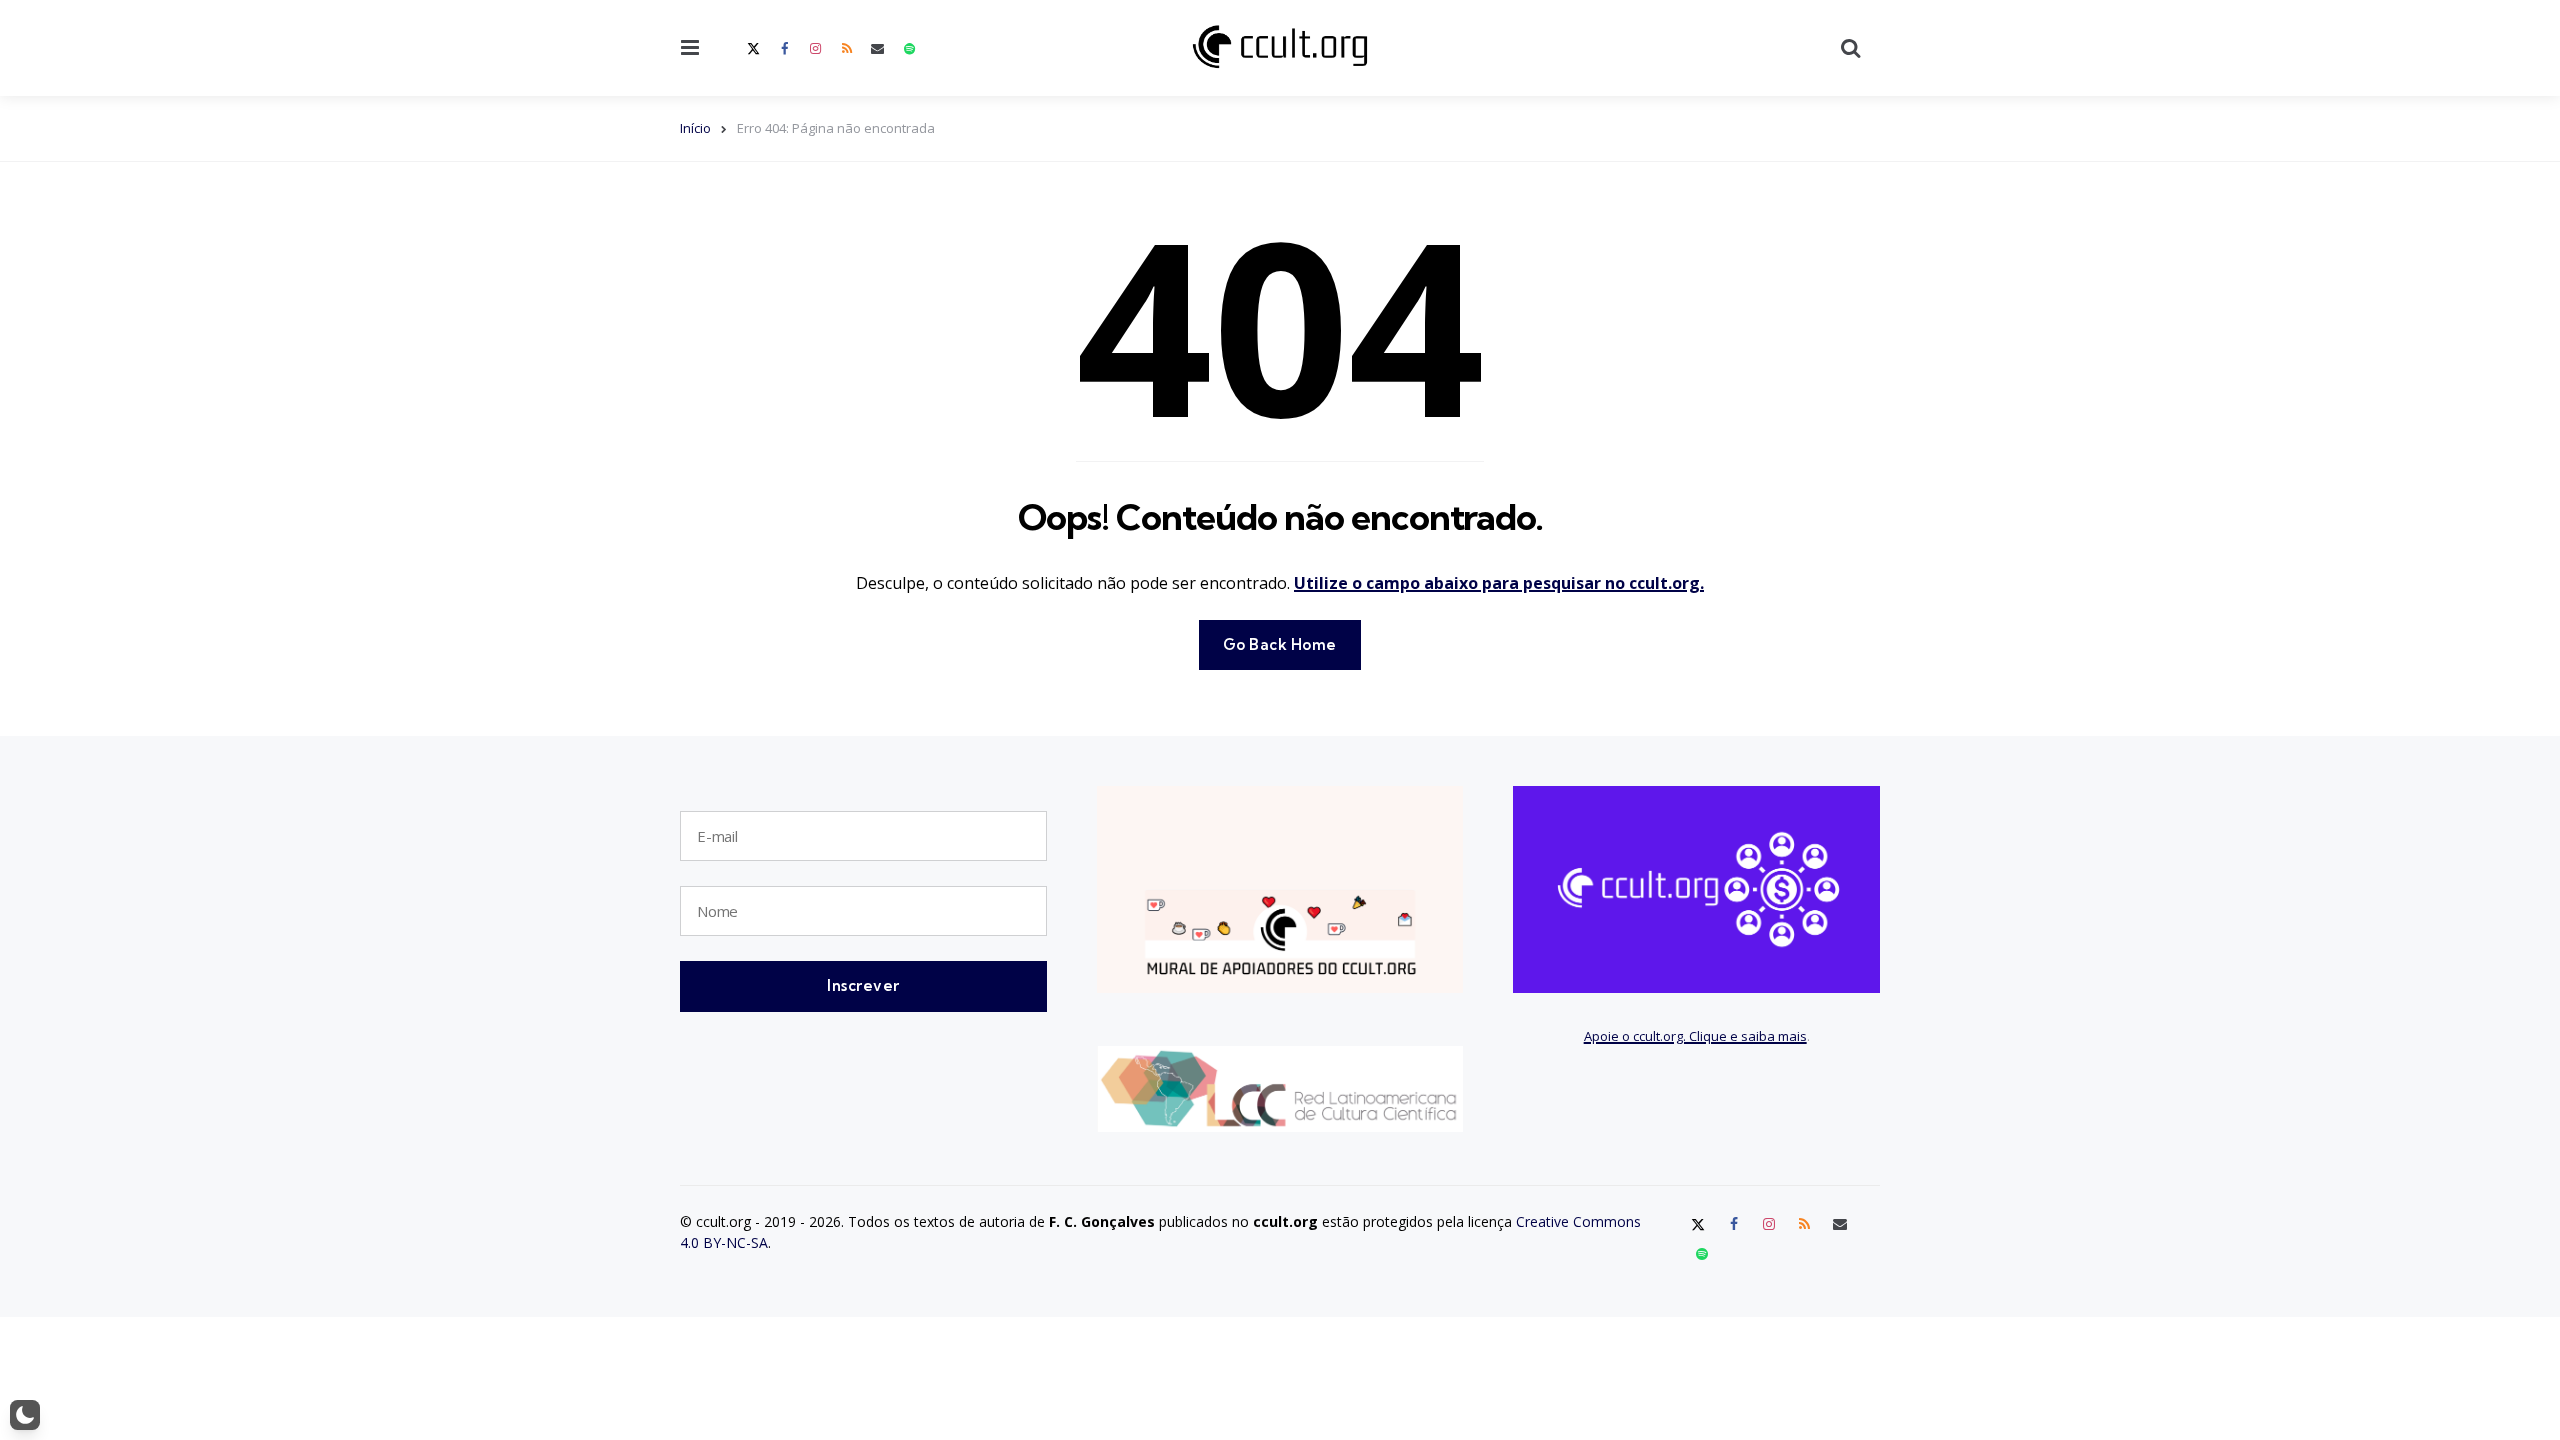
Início (695, 128)
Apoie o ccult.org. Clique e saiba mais (1695, 1036)
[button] (25, 1415)
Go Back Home (1280, 644)
